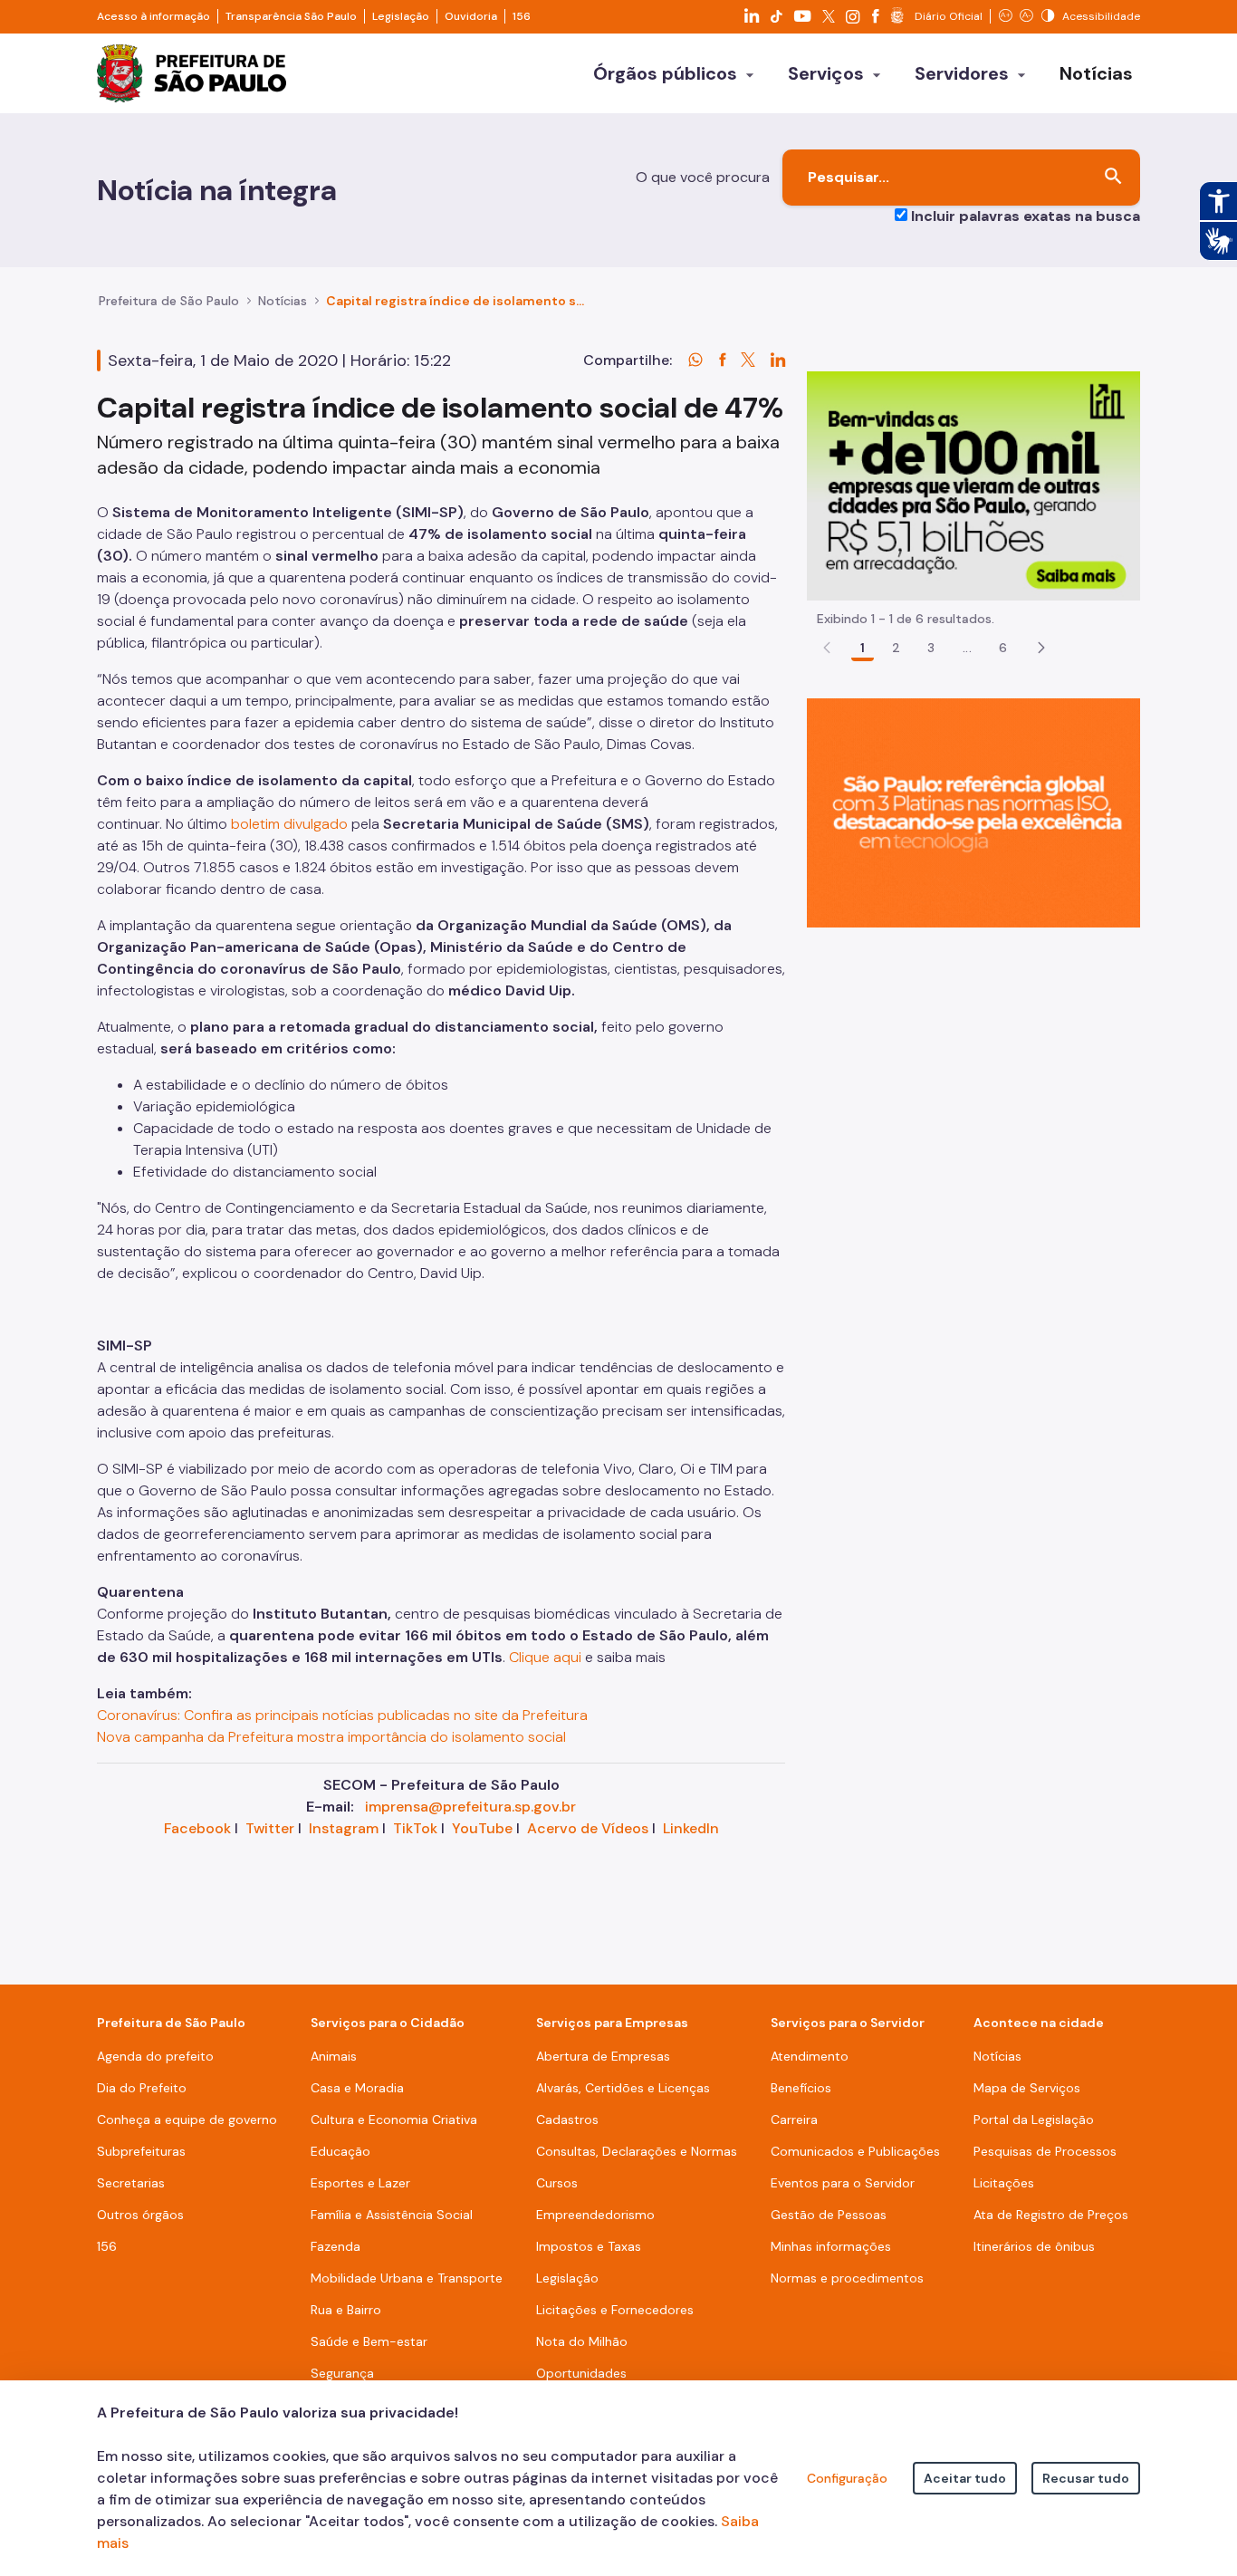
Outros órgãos (140, 2215)
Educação (340, 2151)
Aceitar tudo (965, 2478)
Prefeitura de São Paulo (169, 301)
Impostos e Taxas (589, 2246)
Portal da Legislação (1034, 2119)
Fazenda (336, 2246)
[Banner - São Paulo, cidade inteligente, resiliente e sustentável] (973, 812)
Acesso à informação (153, 16)
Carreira (794, 2119)
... (967, 648)
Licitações (1004, 2183)
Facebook (197, 1828)
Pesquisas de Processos (1045, 2151)
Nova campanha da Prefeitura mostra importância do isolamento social (331, 1737)
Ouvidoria (471, 16)
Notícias (283, 301)
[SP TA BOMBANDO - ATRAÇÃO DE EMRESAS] (973, 485)
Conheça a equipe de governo (187, 2119)
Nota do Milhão (582, 2341)
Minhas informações (831, 2246)
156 (522, 16)
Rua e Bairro (346, 2310)
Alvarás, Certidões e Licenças (623, 2088)
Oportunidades (581, 2373)
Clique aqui (545, 1657)
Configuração (847, 2478)
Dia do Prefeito (142, 2088)
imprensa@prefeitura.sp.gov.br (470, 1807)
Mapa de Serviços (1027, 2088)
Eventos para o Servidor (843, 2183)
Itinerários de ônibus (1034, 2246)
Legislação (401, 16)
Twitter (270, 1828)
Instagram (344, 1828)
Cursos (557, 2183)
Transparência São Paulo (291, 16)
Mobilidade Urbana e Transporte (407, 2278)
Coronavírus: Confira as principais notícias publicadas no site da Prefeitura (342, 1715)
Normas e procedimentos (847, 2278)
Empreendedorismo (595, 2215)
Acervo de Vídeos (588, 1828)
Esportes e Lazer (360, 2183)
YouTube (482, 1828)
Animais (334, 2056)
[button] (1041, 648)
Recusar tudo (1086, 2478)
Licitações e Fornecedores (615, 2310)
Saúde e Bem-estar (369, 2341)
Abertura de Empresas (603, 2056)
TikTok (415, 1828)
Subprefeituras (141, 2151)
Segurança (342, 2373)
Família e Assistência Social (392, 2215)
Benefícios (801, 2088)
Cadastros (567, 2119)
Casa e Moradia (357, 2088)
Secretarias (131, 2183)
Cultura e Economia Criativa (394, 2119)
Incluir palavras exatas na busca (1026, 216)
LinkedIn (691, 1828)
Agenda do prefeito (155, 2056)
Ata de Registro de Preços (1051, 2215)
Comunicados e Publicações (855, 2151)
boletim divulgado (289, 824)
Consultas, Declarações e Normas (637, 2151)
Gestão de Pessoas (829, 2215)
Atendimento (810, 2056)
